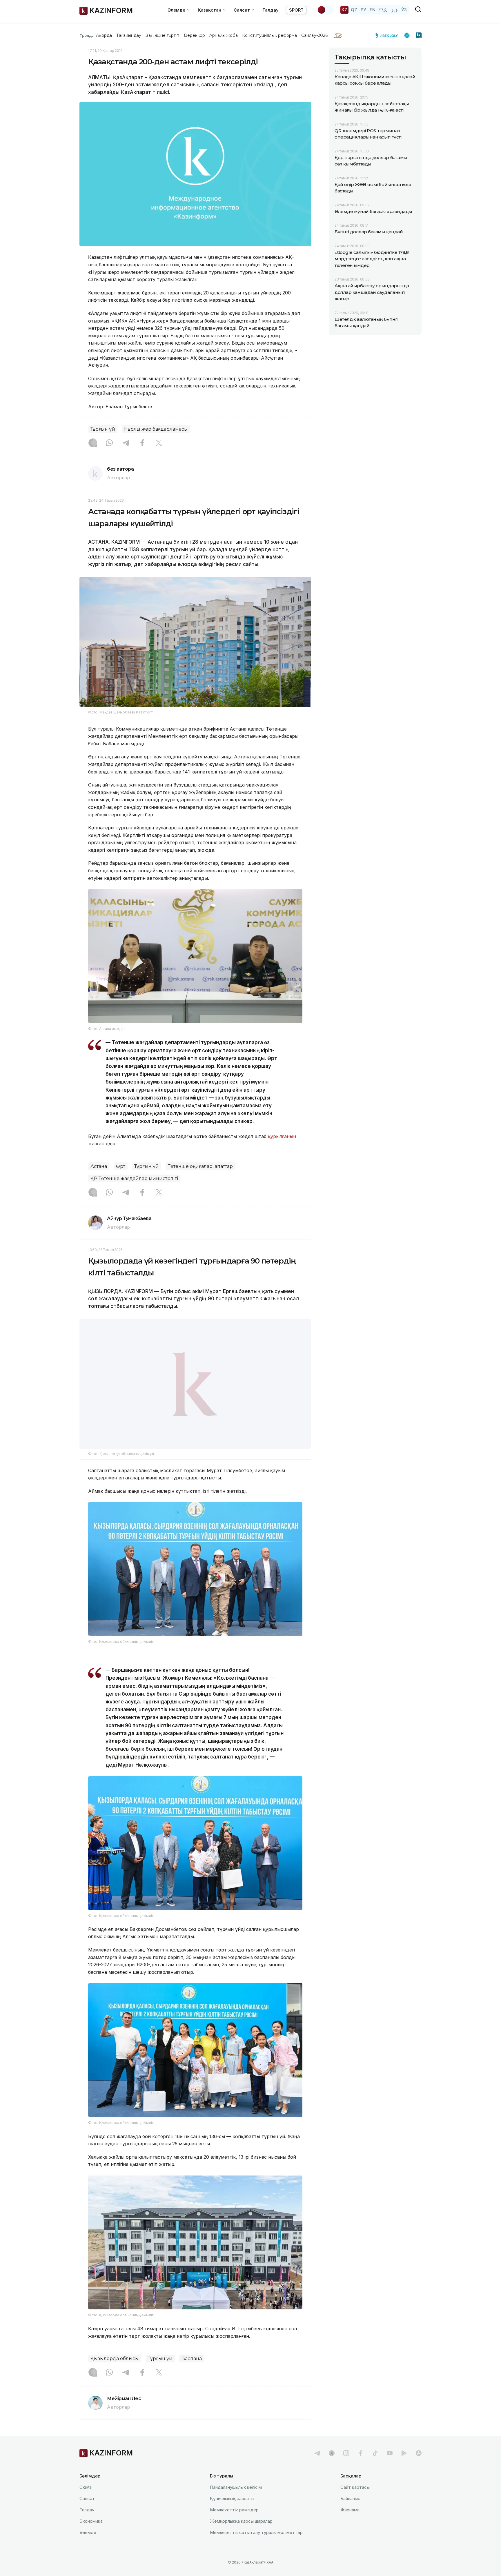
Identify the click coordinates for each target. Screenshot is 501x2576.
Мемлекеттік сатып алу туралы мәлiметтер (256, 2547)
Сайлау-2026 (314, 35)
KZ (344, 10)
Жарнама (350, 2524)
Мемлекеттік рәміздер (234, 2524)
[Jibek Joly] (388, 35)
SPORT (296, 10)
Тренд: (86, 35)
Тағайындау (129, 35)
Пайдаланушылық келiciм (236, 2502)
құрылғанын (282, 1136)
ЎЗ (404, 10)
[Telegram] (126, 443)
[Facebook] (142, 443)
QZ (354, 10)
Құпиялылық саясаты (232, 2513)
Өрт (121, 1166)
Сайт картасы (355, 2502)
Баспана (192, 2373)
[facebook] (361, 2468)
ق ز (394, 10)
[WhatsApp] (109, 443)
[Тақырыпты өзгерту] (325, 10)
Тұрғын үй (103, 429)
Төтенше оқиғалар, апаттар (200, 1166)
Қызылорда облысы (115, 2373)
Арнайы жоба (224, 35)
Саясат (87, 2513)
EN (373, 10)
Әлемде (88, 2547)
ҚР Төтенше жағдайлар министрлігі (134, 1178)
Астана (99, 1166)
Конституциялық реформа (269, 35)
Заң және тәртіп (162, 35)
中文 (383, 10)
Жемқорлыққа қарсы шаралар (241, 2536)
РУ (363, 10)
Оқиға (86, 2502)
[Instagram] (93, 443)
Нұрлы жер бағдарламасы (156, 429)
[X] (159, 443)
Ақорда (104, 35)
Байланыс (350, 2513)
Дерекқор (194, 35)
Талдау (271, 10)
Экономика (91, 2536)
